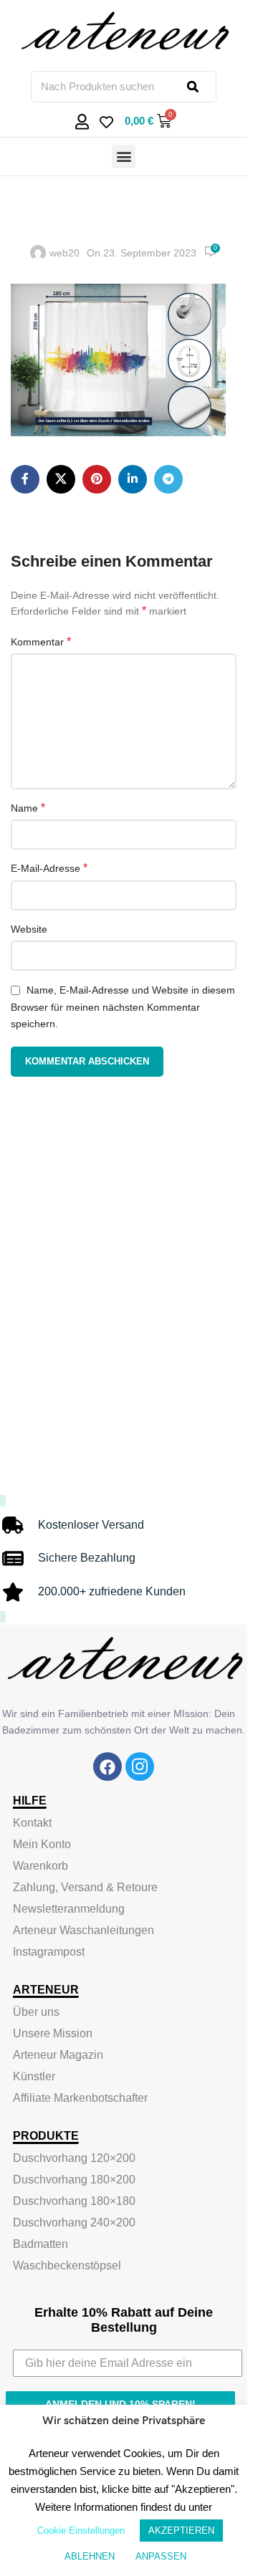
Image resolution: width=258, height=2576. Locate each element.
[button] (124, 157)
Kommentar (41, 641)
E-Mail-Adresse (49, 868)
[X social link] (61, 479)
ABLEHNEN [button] (90, 2556)
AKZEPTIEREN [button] (181, 2531)
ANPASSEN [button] (161, 2556)
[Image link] (107, 1767)
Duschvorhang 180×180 (74, 2201)
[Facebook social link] (25, 479)
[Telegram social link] (168, 479)
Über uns (36, 2012)
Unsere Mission (53, 2033)
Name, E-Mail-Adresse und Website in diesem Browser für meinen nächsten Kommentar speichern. (123, 1007)
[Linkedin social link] (133, 479)
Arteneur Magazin (58, 2055)
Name (28, 808)
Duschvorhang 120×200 (74, 2158)
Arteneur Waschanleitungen (83, 1930)
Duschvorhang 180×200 (74, 2179)
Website (29, 929)
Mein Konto (42, 1844)
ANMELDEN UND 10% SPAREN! (120, 2404)
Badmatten (40, 2244)
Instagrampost (49, 1952)
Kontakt (32, 1823)
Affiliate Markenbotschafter (80, 2098)
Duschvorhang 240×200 (74, 2222)
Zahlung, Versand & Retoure (85, 1887)
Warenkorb (40, 1866)
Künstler (34, 2076)
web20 (64, 253)
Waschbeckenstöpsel (67, 2265)
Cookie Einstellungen (81, 2531)
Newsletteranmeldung (69, 1909)
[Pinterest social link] (97, 479)
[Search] (201, 87)
